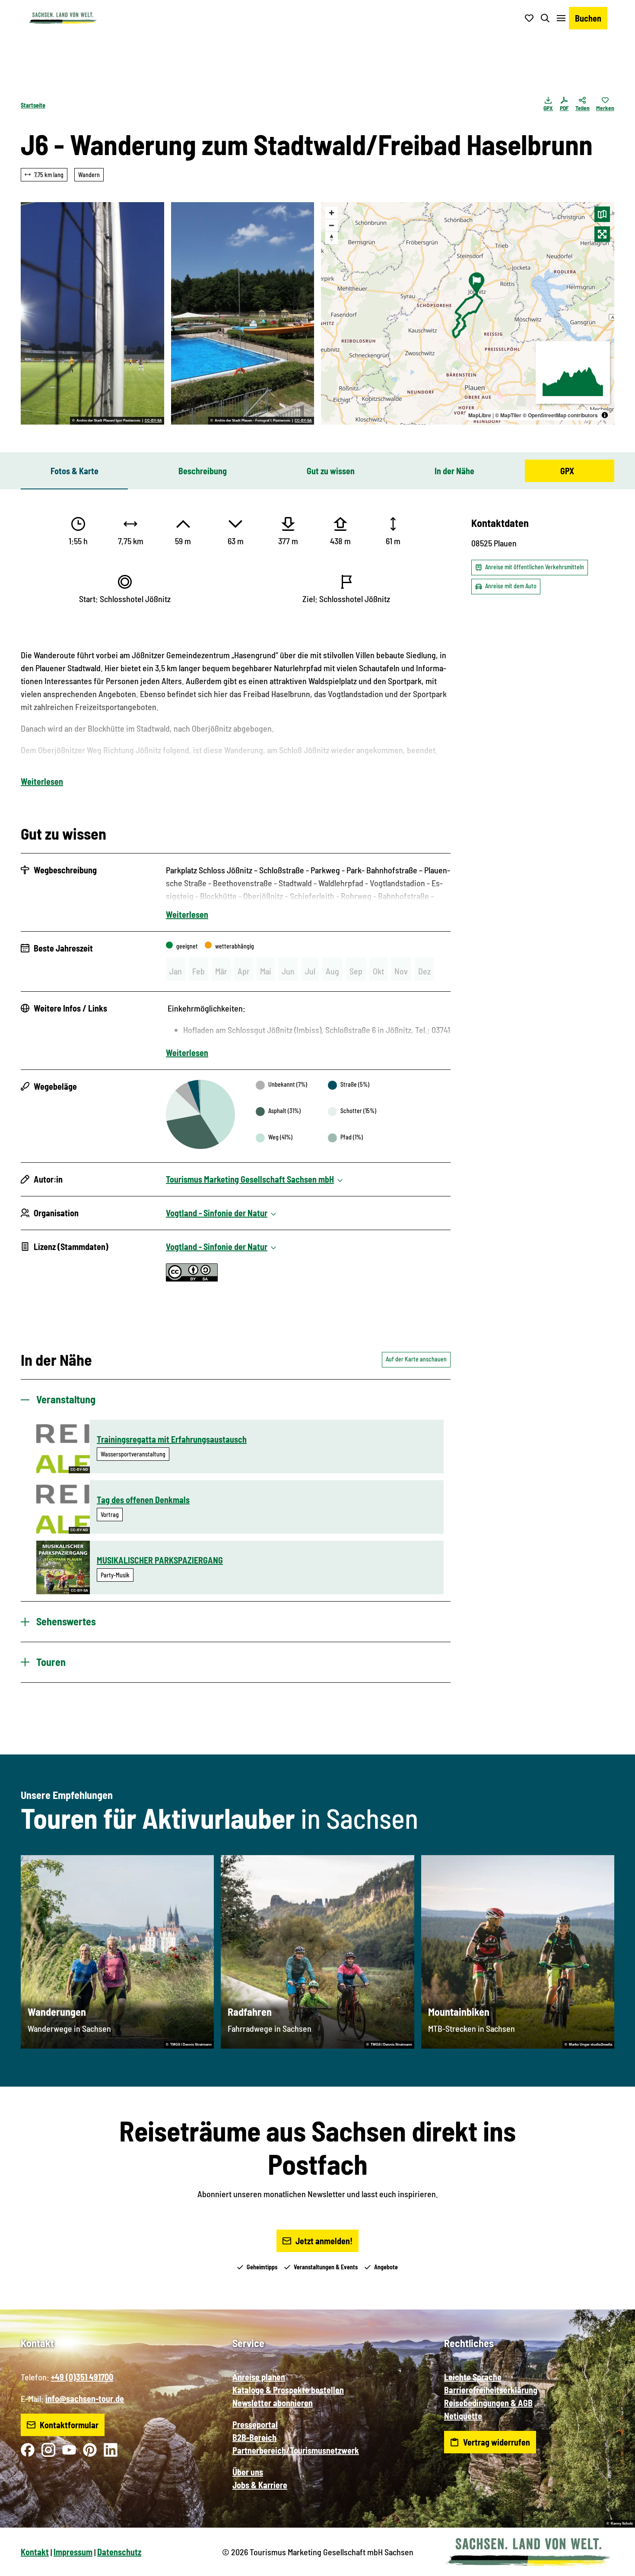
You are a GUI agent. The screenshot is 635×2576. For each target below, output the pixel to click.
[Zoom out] (332, 225)
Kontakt (35, 2552)
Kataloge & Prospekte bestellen (288, 2390)
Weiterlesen (42, 781)
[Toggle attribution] (605, 415)
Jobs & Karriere (260, 2485)
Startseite (33, 105)
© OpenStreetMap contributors (560, 415)
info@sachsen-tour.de (85, 2398)
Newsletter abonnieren (273, 2403)
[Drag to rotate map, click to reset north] (332, 238)
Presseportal (255, 2424)
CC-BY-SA (153, 421)
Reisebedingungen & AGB (488, 2403)
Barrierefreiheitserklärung (491, 2390)
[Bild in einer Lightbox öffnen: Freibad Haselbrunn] (243, 313)
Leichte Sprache (473, 2377)
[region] (468, 313)
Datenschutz (119, 2552)
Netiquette (463, 2416)
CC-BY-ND (79, 1470)
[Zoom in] (332, 213)
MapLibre (480, 415)
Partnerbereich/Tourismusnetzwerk (296, 2450)
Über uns (248, 2472)
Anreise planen (259, 2377)
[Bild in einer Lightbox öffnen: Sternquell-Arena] (92, 313)
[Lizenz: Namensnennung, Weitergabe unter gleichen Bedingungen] (192, 1278)
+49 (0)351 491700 (82, 2377)
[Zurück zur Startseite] (63, 18)
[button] (614, 2566)
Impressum (73, 2552)
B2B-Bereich (254, 2437)
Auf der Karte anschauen (416, 1359)
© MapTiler (508, 415)
